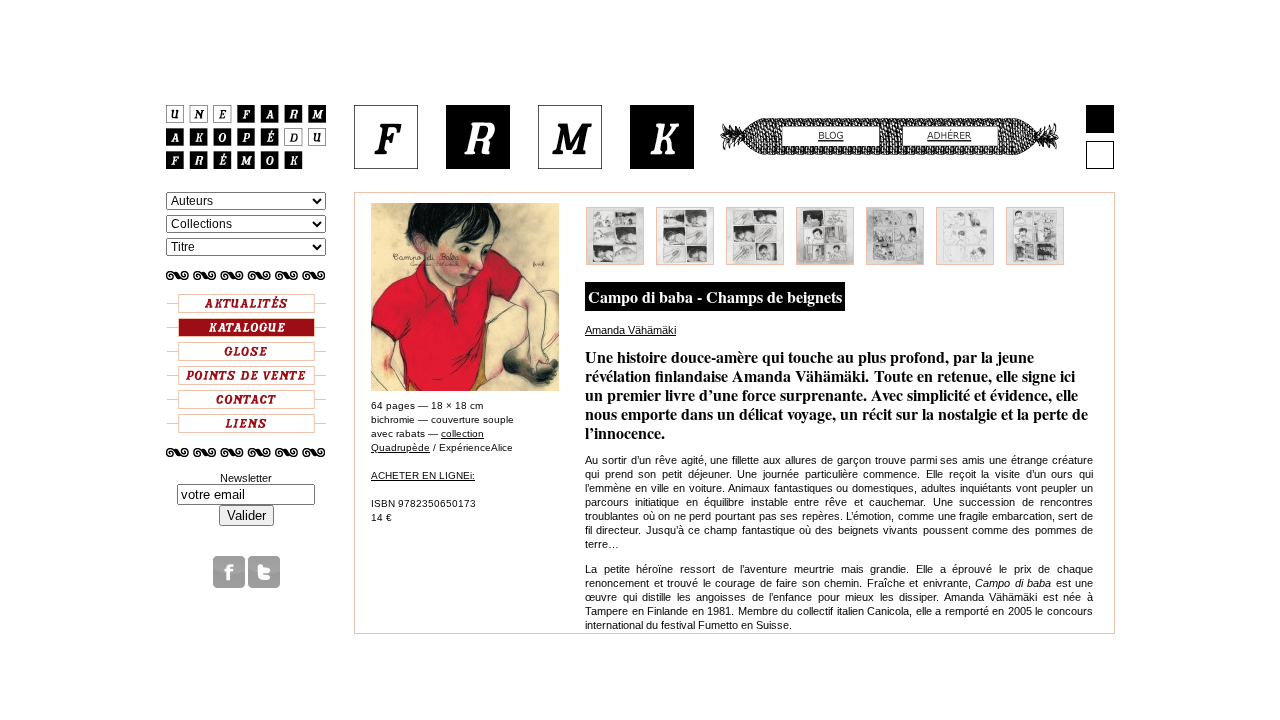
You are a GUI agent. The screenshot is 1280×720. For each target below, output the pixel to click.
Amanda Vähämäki (630, 330)
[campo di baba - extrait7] (1035, 261)
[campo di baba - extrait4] (825, 261)
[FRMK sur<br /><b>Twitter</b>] (264, 584)
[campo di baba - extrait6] (965, 261)
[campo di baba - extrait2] (685, 261)
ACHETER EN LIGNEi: (423, 475)
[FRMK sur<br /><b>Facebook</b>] (229, 584)
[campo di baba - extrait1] (615, 261)
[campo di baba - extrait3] (755, 261)
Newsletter (246, 478)
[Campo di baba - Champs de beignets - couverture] (465, 387)
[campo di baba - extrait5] (895, 261)
